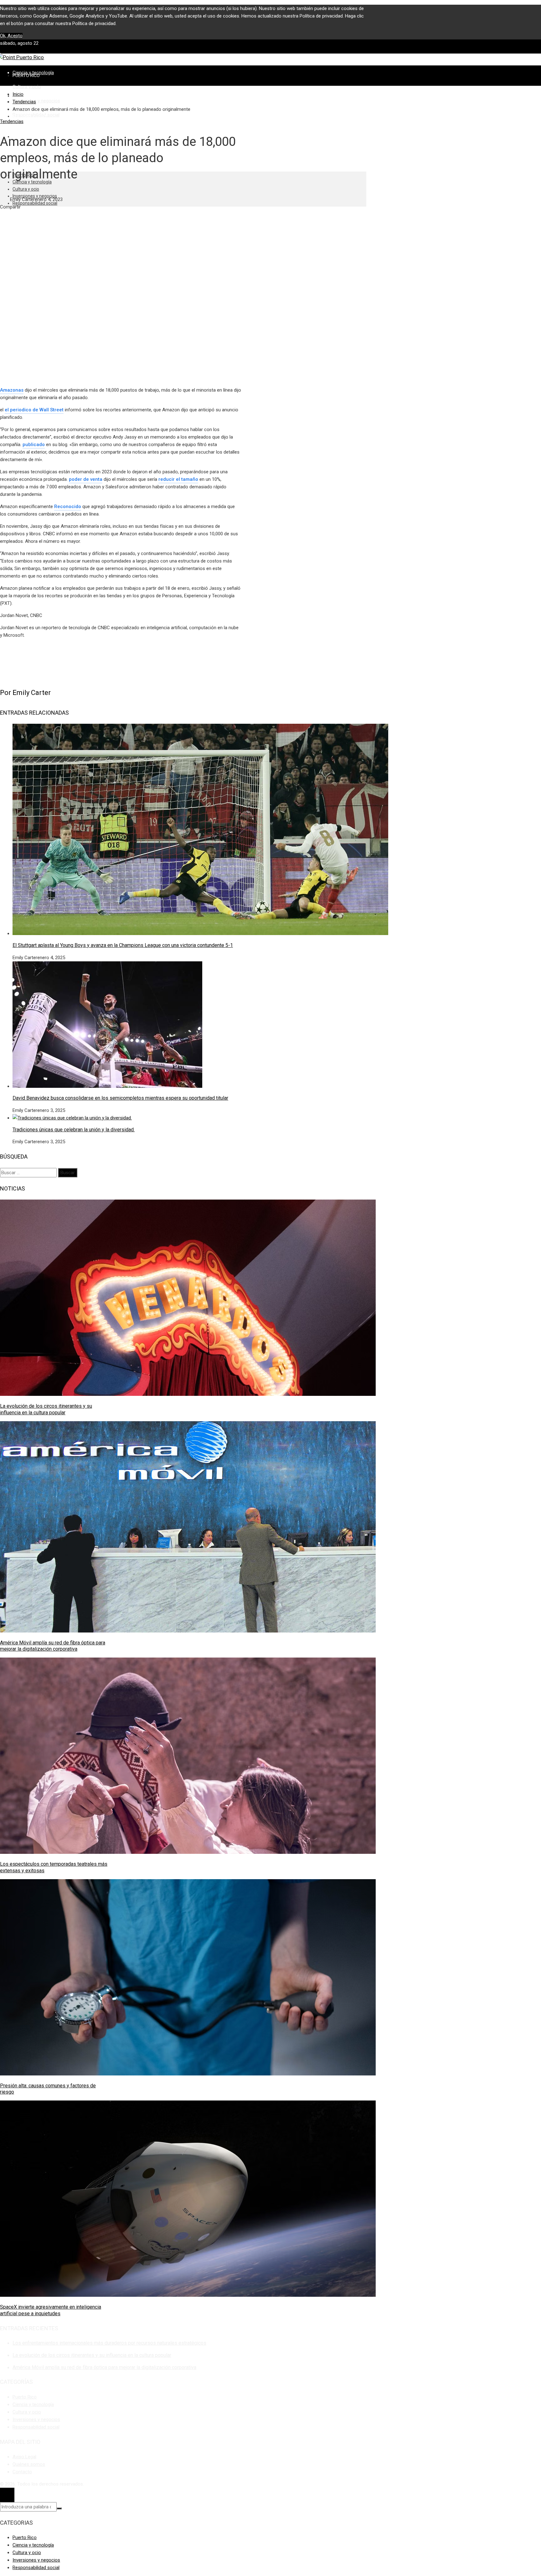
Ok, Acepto (11, 36)
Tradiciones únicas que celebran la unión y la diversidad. (74, 1130)
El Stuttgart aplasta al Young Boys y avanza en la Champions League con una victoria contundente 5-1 (123, 945)
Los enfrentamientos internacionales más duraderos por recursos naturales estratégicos (109, 2343)
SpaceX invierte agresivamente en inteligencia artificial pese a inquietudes (51, 2310)
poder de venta (86, 479)
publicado (34, 445)
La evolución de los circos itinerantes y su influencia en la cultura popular (46, 1409)
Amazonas (12, 390)
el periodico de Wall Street (34, 410)
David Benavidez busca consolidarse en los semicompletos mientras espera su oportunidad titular (120, 1098)
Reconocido (68, 506)
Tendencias (12, 121)
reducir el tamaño (178, 479)
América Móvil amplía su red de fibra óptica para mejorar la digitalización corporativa (53, 1646)
